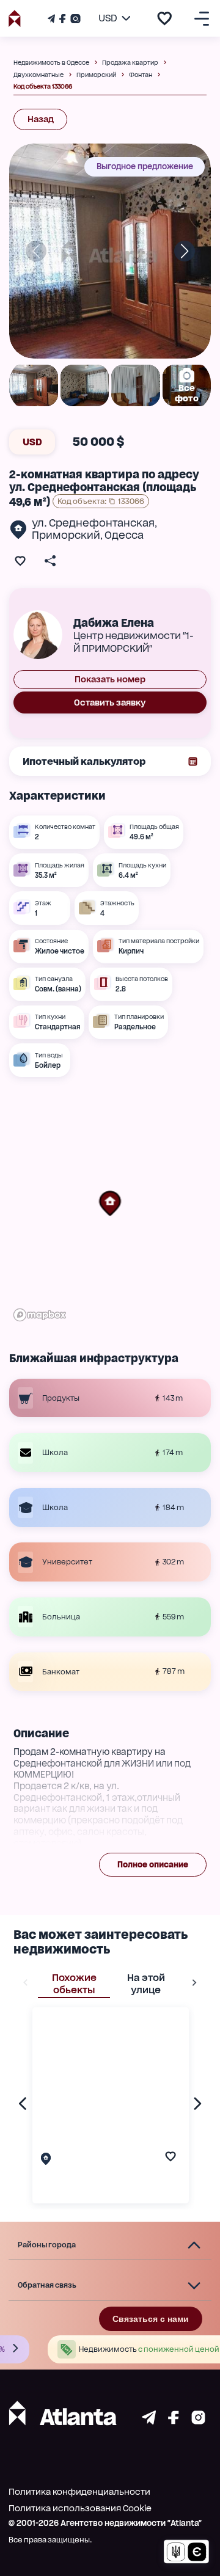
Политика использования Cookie (80, 2508)
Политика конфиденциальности (79, 2492)
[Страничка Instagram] (74, 19)
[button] (110, 1203)
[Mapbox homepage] (40, 1315)
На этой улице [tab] (146, 1984)
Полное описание (153, 1865)
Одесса (124, 535)
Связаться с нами (151, 2319)
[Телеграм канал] (53, 19)
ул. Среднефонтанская (93, 523)
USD (32, 442)
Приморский (66, 535)
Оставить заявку (110, 702)
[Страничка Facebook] (62, 19)
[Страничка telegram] (149, 2421)
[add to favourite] (164, 18)
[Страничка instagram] (198, 2421)
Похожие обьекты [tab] (74, 1984)
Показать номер (110, 679)
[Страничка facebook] (174, 2421)
